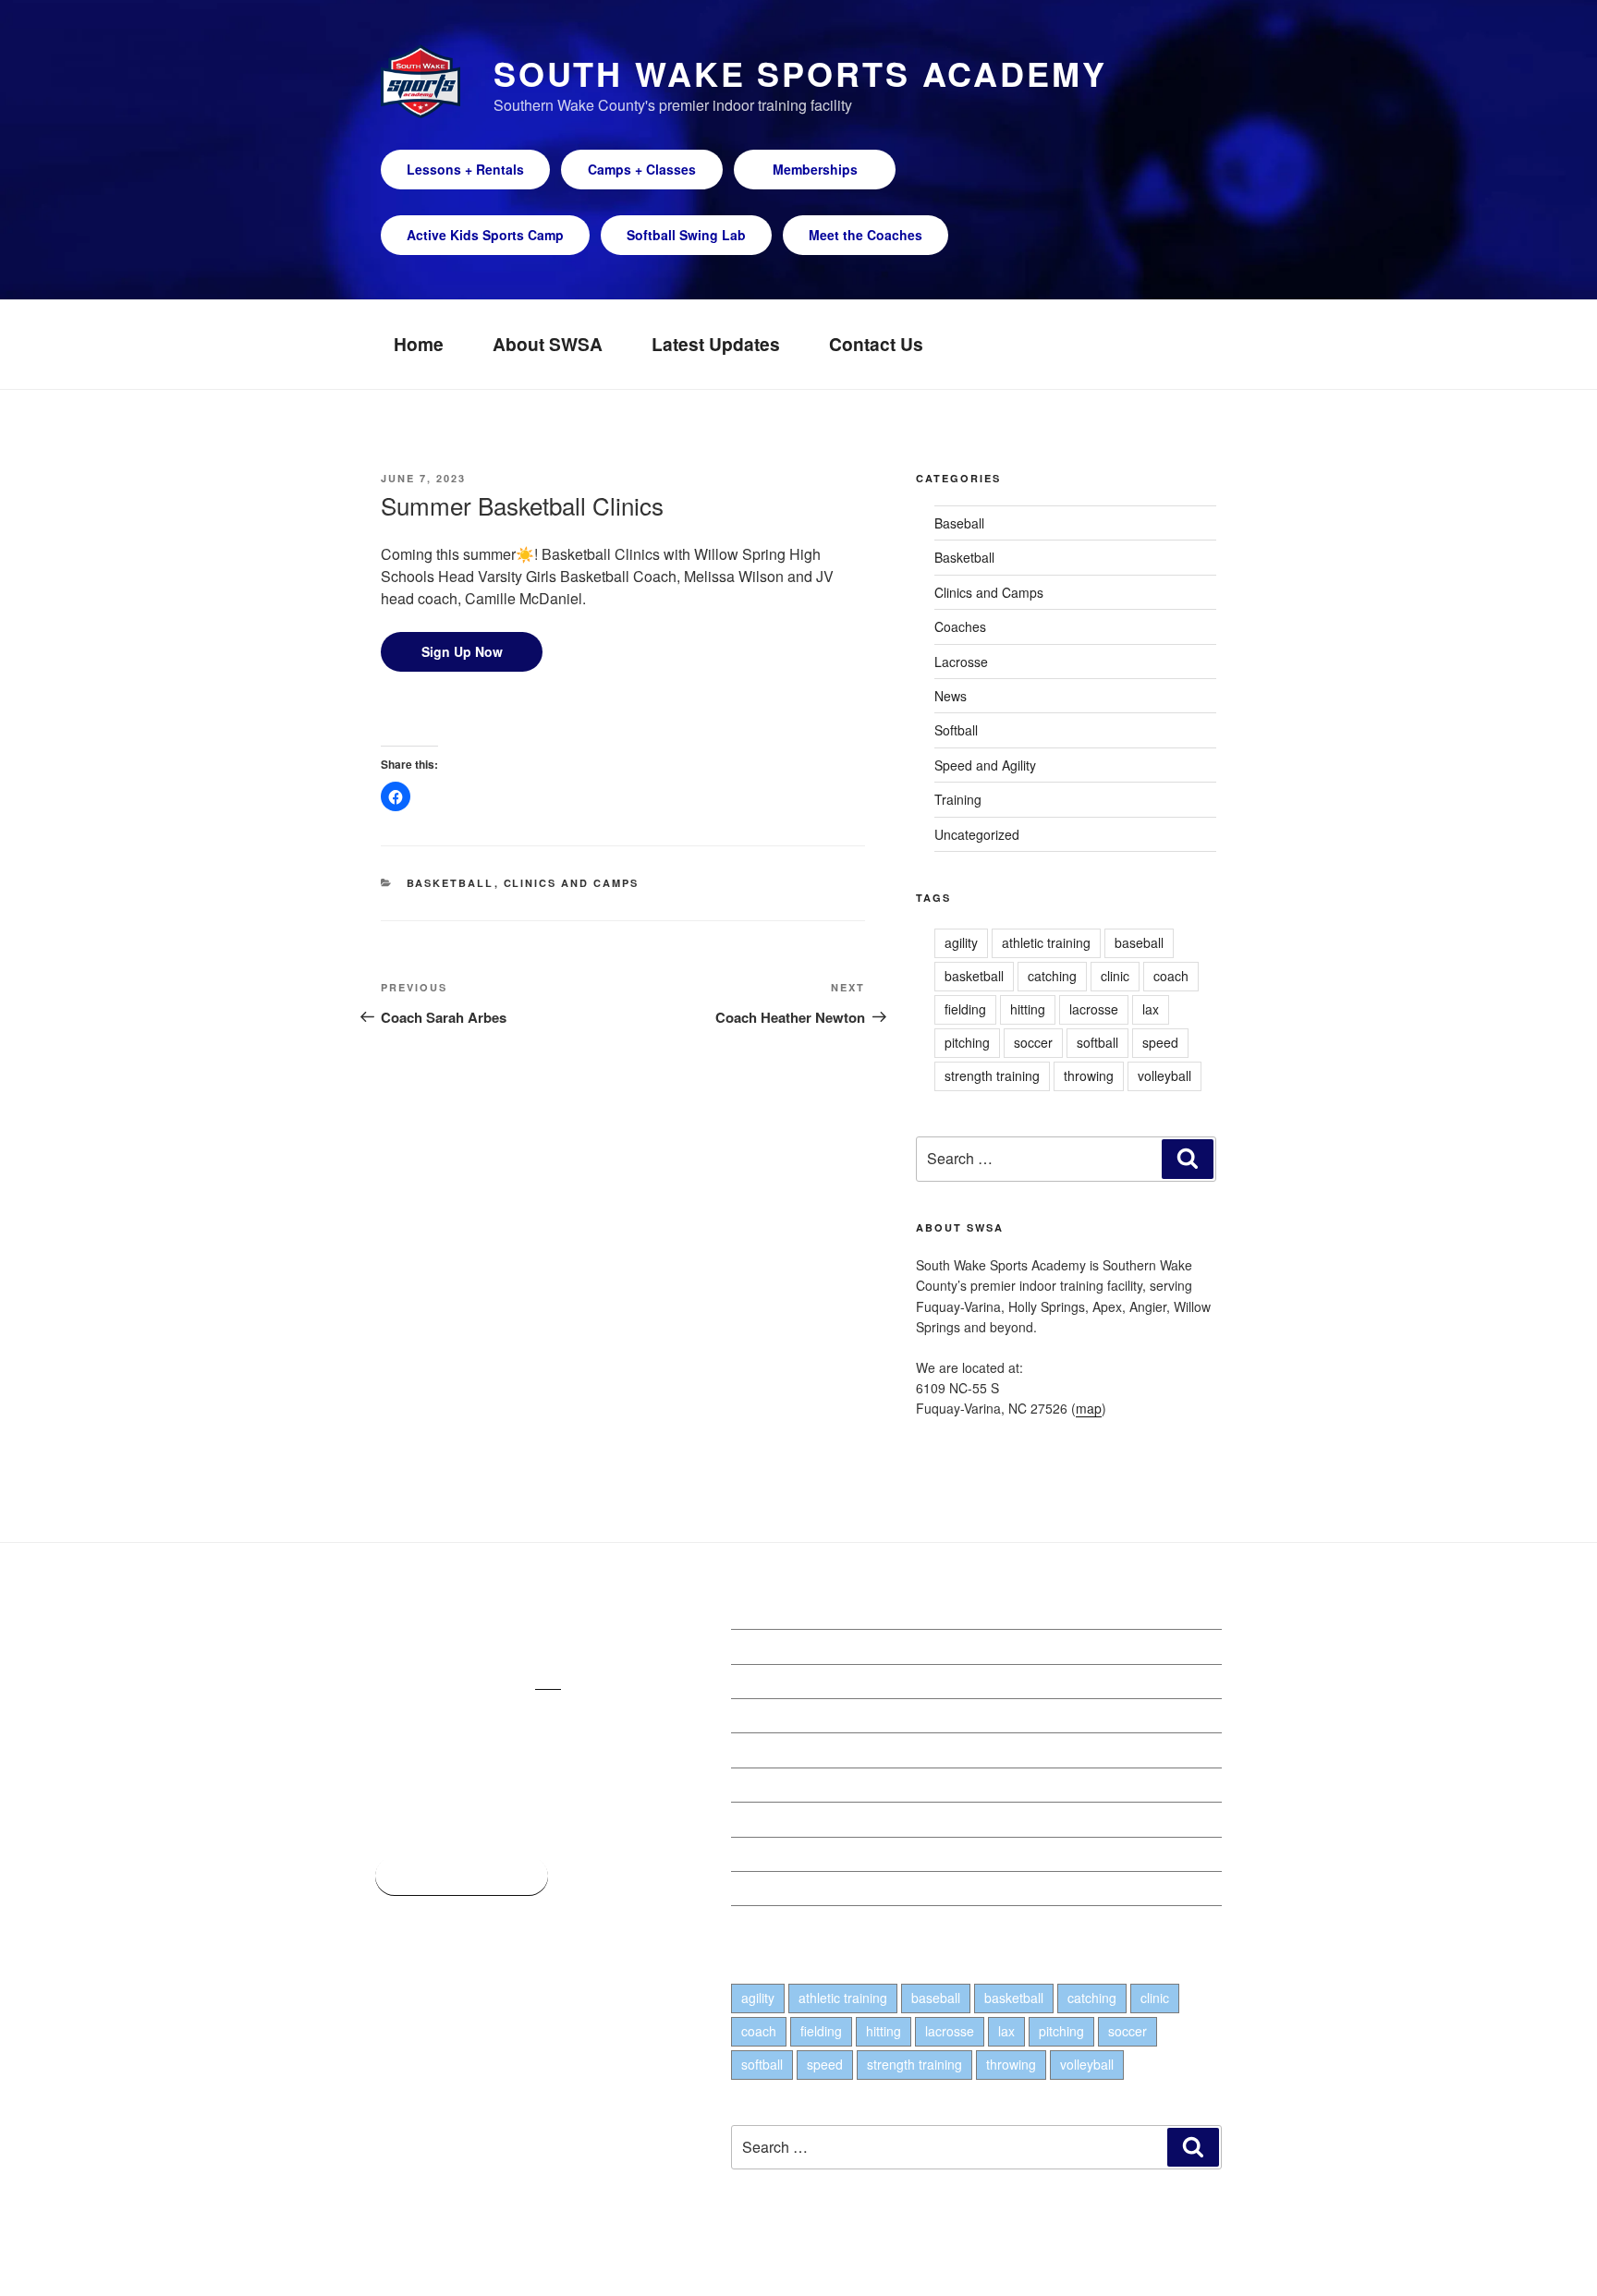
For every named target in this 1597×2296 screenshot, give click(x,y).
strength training (992, 1075)
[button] (396, 796)
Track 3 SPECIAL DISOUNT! (814, 1682)
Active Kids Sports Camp (485, 235)
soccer (1033, 1042)
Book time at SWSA (462, 1876)
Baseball (959, 523)
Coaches (960, 626)
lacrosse (1094, 1009)
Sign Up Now (462, 651)
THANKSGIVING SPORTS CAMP (828, 1889)
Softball (956, 730)
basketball (974, 976)
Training (958, 799)
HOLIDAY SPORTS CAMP (807, 1819)
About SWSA (548, 344)
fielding (965, 1009)
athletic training (1046, 942)
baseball (1139, 942)
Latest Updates (716, 344)
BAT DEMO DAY (778, 1785)
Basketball (451, 883)
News (951, 696)
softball (1097, 1042)
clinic (1115, 976)
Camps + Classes (642, 169)
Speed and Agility (985, 765)
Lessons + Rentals (465, 169)
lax (1151, 1009)
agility (961, 942)
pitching (967, 1042)
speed (1160, 1042)
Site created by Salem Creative (466, 2253)
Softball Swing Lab (686, 235)
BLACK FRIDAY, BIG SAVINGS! (822, 1854)
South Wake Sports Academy (800, 73)
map (1089, 1408)
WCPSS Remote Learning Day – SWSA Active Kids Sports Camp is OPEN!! (950, 1750)
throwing (1089, 1075)
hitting (1028, 1009)
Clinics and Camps (572, 883)
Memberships (815, 169)
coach (1171, 976)
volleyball (1164, 1075)
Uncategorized (977, 834)
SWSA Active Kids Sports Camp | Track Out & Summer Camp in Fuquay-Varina (961, 1646)
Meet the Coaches (866, 235)
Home (419, 344)
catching (1052, 976)
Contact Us (876, 344)
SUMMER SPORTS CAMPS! (814, 1716)
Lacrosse (961, 662)
